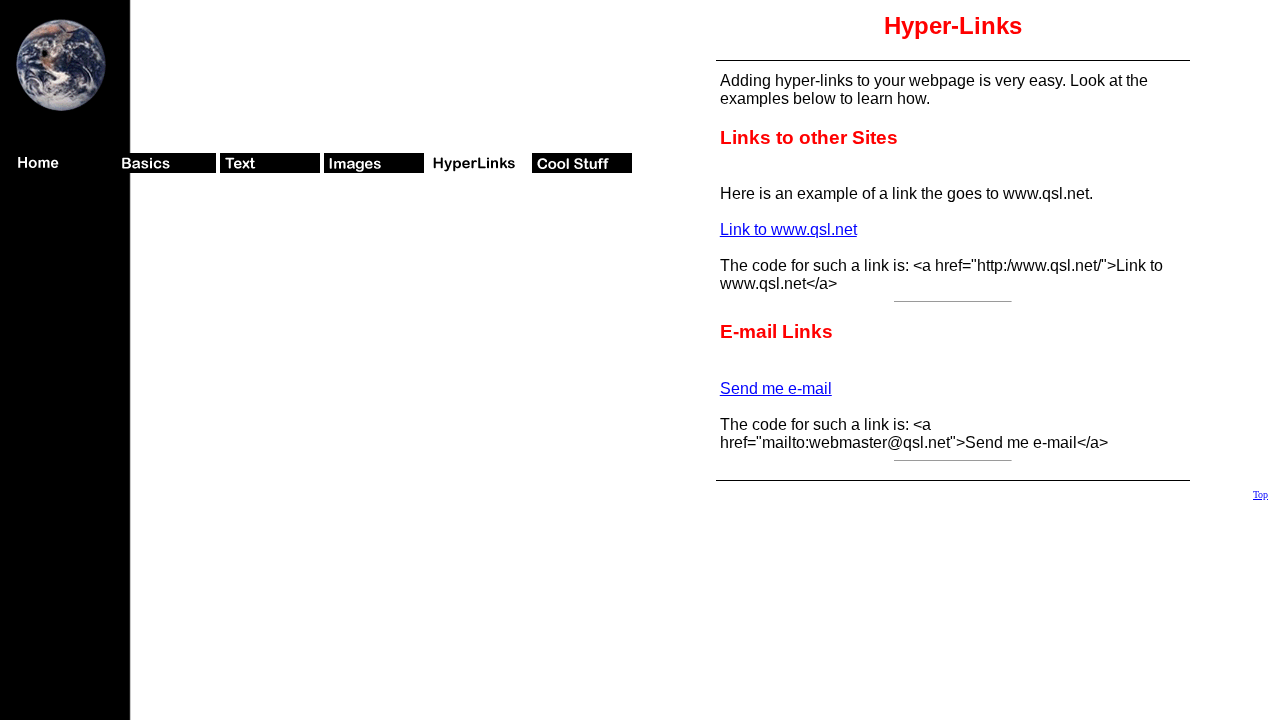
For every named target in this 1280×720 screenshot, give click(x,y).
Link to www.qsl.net (788, 229)
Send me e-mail (776, 388)
